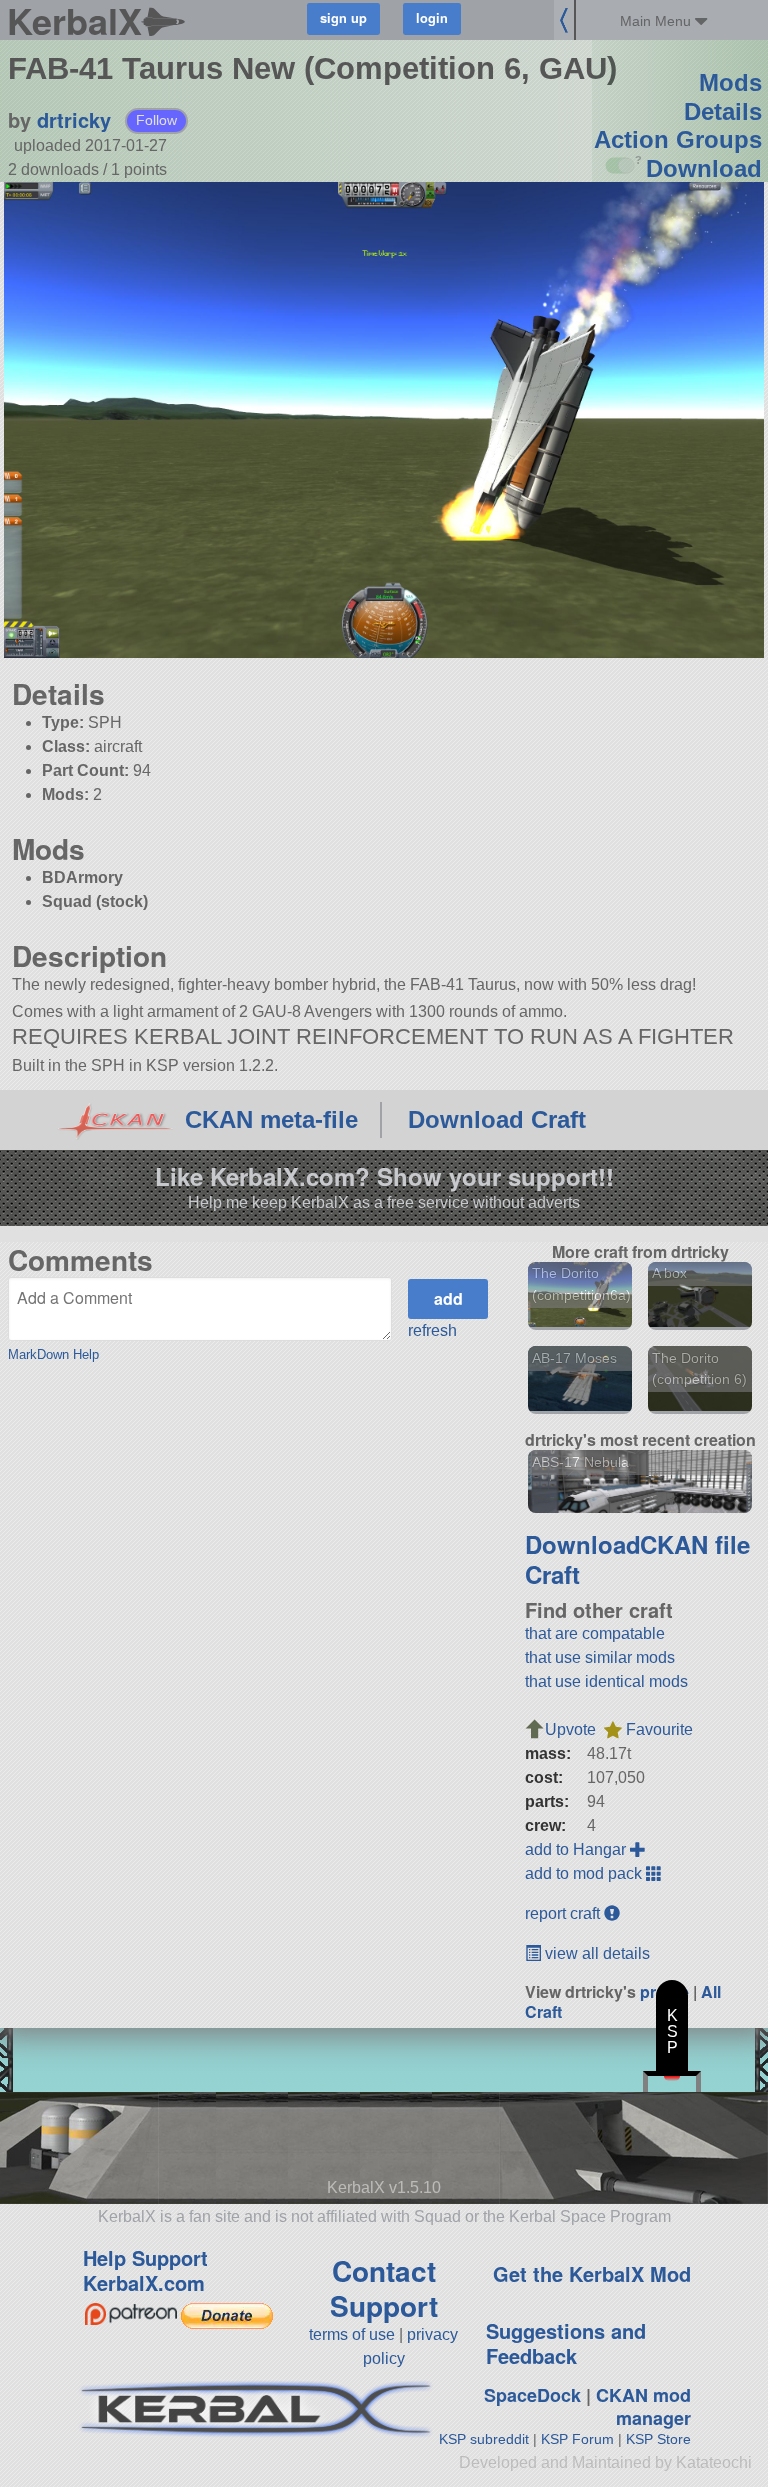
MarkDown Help (53, 1354)
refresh (432, 1330)
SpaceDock (532, 2395)
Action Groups (678, 139)
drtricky (74, 119)
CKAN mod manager (643, 2406)
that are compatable (595, 1633)
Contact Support (384, 2288)
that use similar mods (600, 1657)
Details (723, 111)
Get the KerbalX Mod (592, 2273)
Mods (730, 82)
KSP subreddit (484, 2439)
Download (704, 168)
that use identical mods (606, 1681)
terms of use (352, 2334)
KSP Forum (577, 2439)
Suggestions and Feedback (566, 2343)
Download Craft (497, 1119)
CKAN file (695, 1544)
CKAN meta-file (271, 1119)
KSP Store (658, 2439)
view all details (595, 1953)
